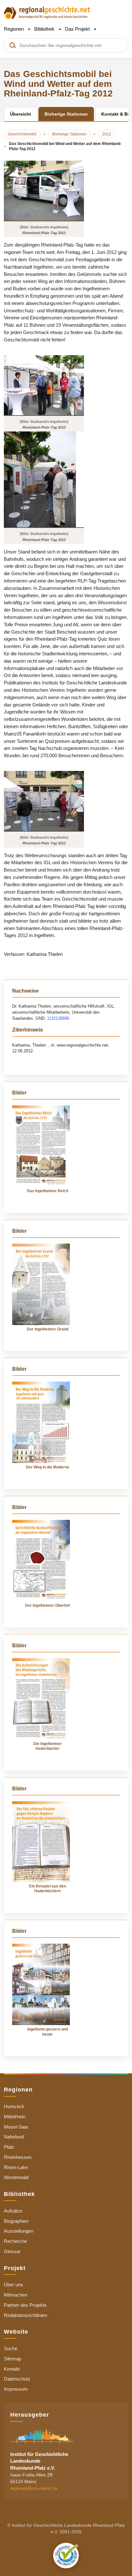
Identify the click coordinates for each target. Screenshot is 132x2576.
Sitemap (12, 2359)
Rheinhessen (18, 2157)
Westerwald (16, 2177)
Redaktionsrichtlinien (25, 2315)
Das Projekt (78, 29)
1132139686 (58, 1018)
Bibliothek (45, 29)
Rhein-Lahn (16, 2167)
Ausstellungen (19, 2231)
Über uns (13, 2285)
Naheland (14, 2137)
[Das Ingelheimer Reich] (41, 1146)
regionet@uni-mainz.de (34, 2488)
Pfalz (9, 2147)
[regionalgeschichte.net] (47, 12)
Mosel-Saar (16, 2127)
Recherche (15, 2241)
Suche (11, 2348)
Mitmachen (16, 2295)
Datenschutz (17, 2379)
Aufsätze (13, 2211)
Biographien (16, 2221)
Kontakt (12, 2369)
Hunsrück (14, 2106)
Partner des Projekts (25, 2305)
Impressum (16, 2389)
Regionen (14, 29)
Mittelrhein (15, 2117)
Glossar (12, 2251)
